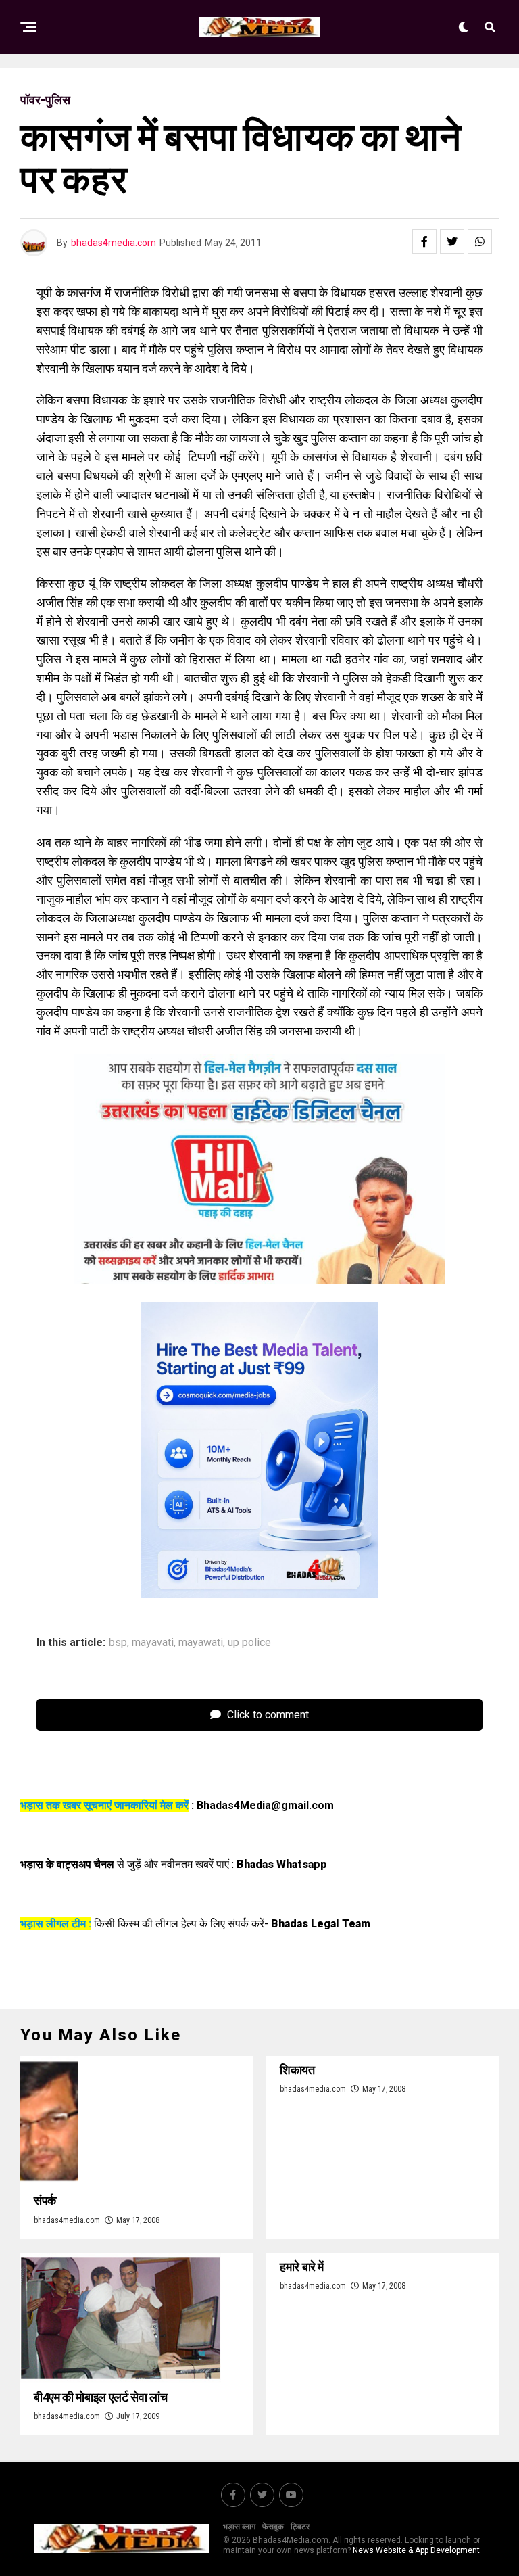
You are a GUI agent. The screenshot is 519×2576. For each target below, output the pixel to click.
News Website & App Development (416, 2550)
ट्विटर (300, 2527)
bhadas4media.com (114, 243)
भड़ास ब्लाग (239, 2527)
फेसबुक (273, 2527)
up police (249, 1643)
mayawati (201, 1643)
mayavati (153, 1643)
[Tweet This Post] (452, 241)
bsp (118, 1643)
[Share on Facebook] (424, 241)
